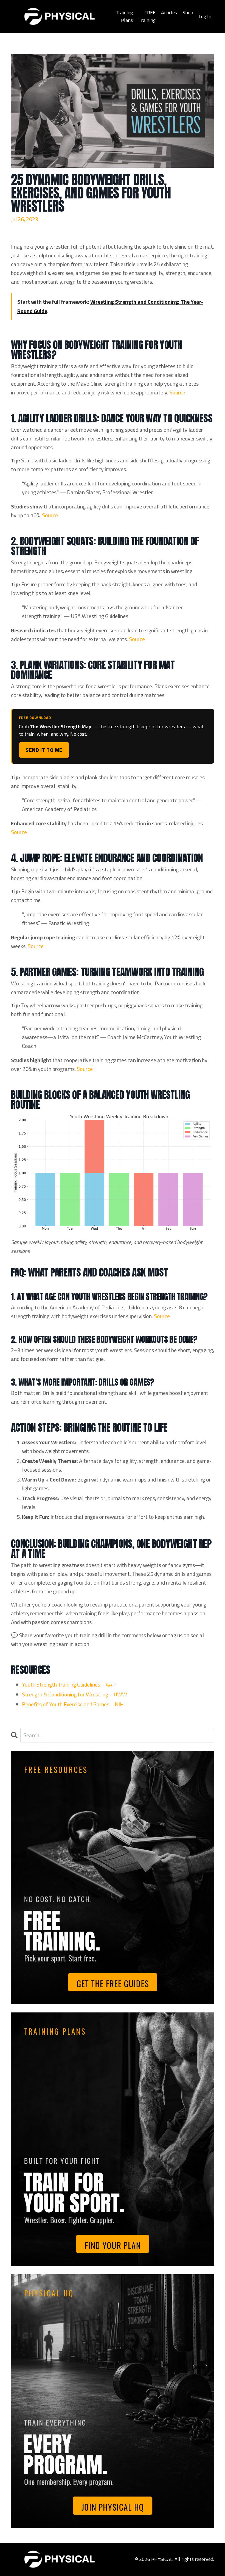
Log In (205, 16)
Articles (169, 12)
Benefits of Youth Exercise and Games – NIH (73, 1704)
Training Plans (124, 16)
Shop (188, 12)
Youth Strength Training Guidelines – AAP (69, 1684)
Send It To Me (44, 750)
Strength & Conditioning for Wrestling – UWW (74, 1694)
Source (177, 392)
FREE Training (147, 16)
